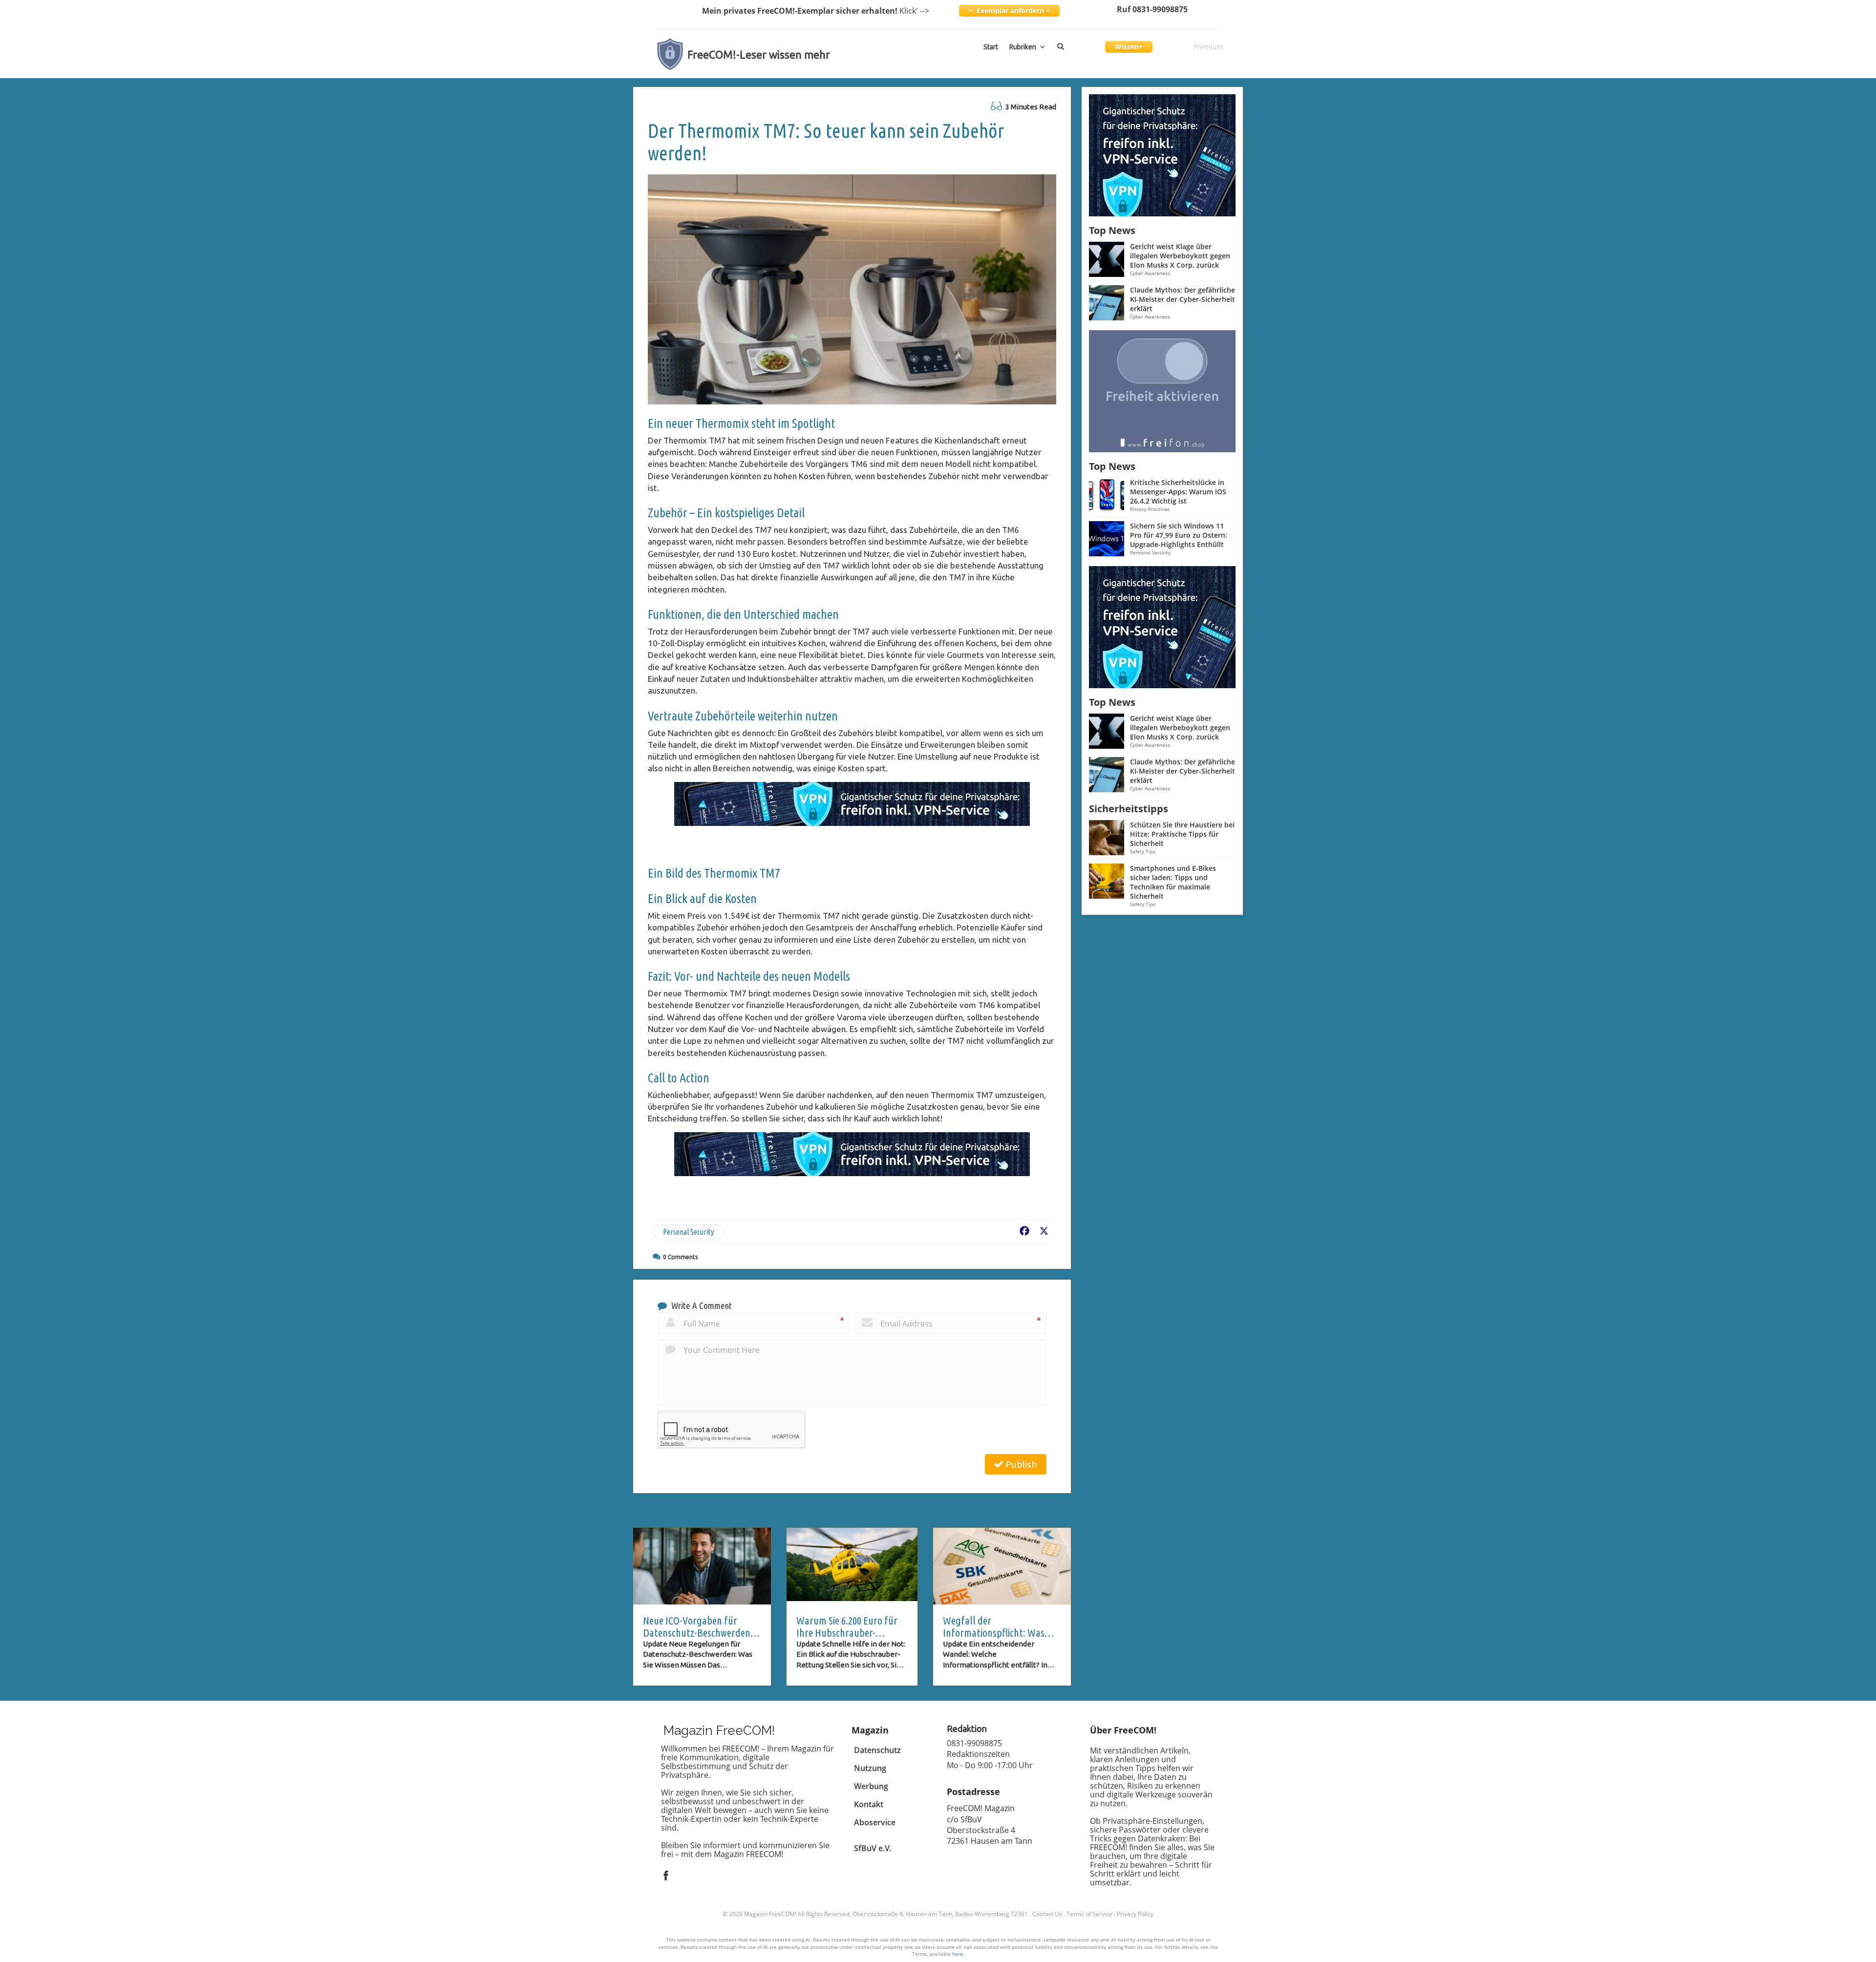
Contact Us (1047, 1914)
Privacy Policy (1135, 1914)
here (958, 1954)
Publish (1020, 1464)
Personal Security (688, 1232)
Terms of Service (1089, 1914)
